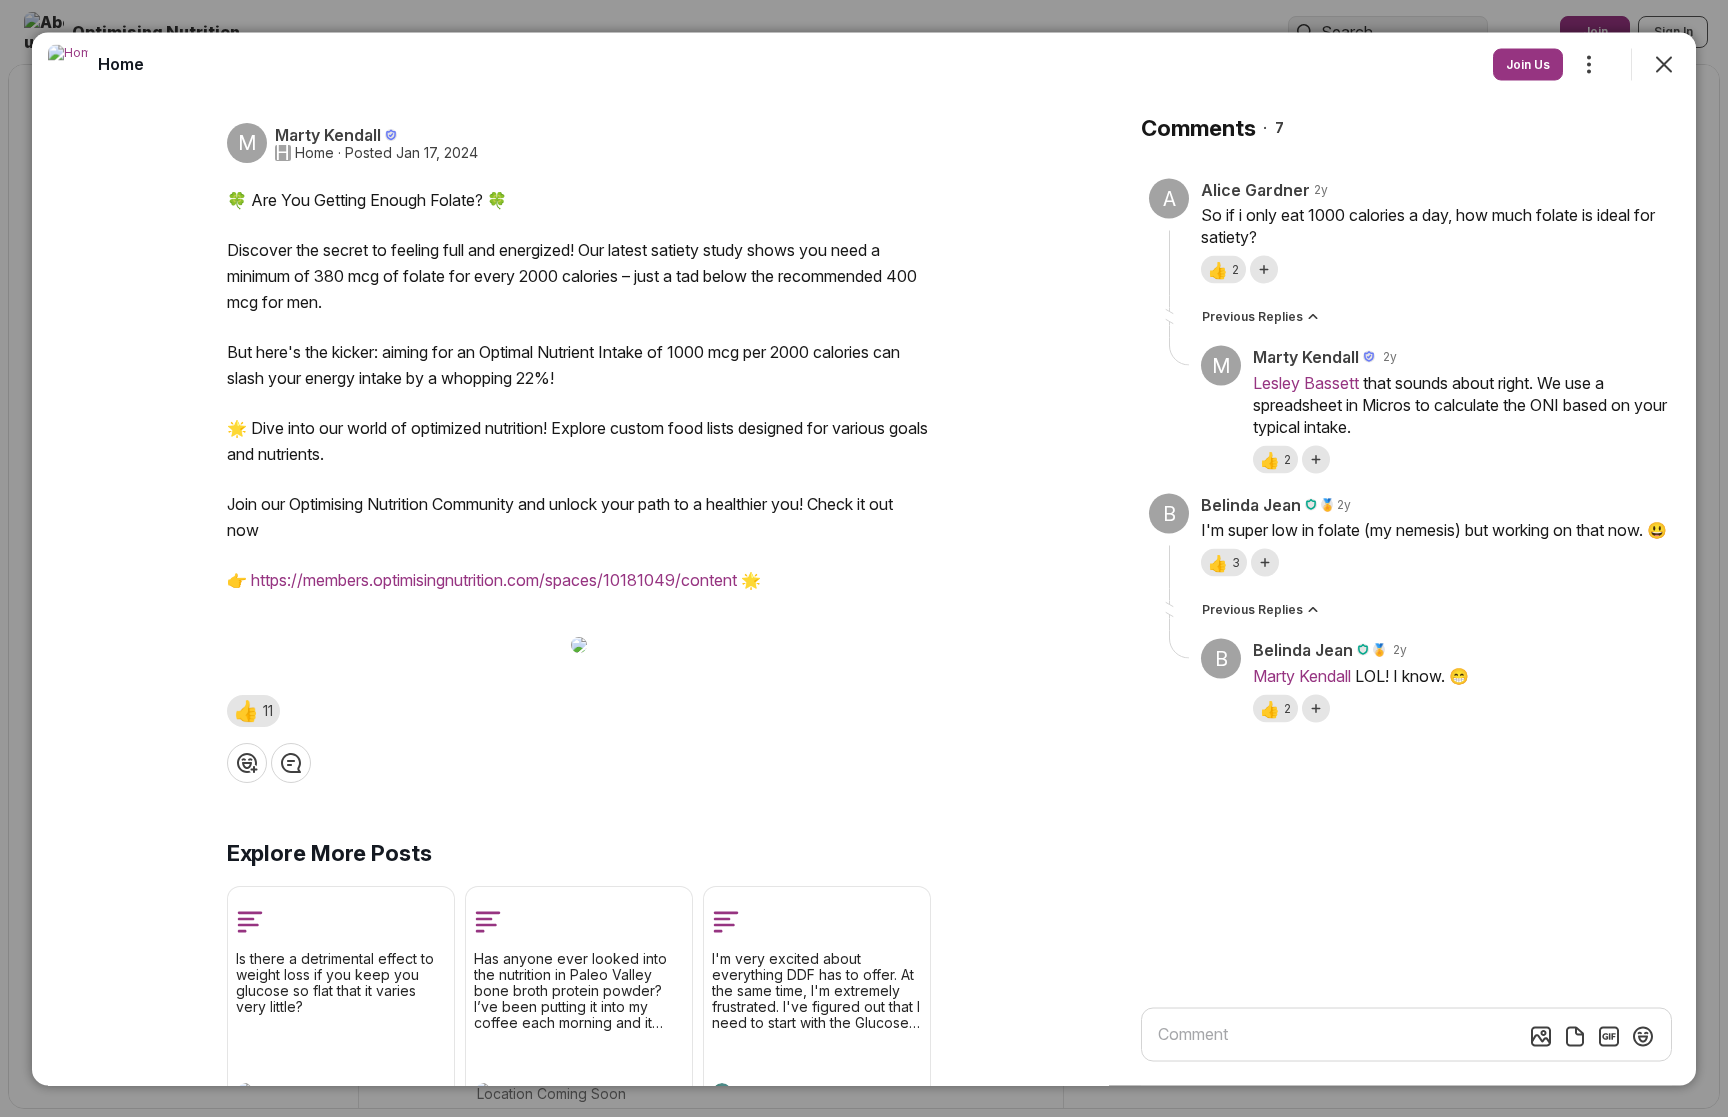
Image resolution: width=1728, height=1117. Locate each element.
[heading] (121, 63)
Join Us (1528, 63)
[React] (247, 762)
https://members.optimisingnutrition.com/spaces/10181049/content (494, 579)
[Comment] (291, 762)
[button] (253, 710)
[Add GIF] (1609, 1036)
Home (314, 152)
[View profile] (68, 64)
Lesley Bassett (1306, 382)
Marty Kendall (1302, 675)
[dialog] (864, 558)
